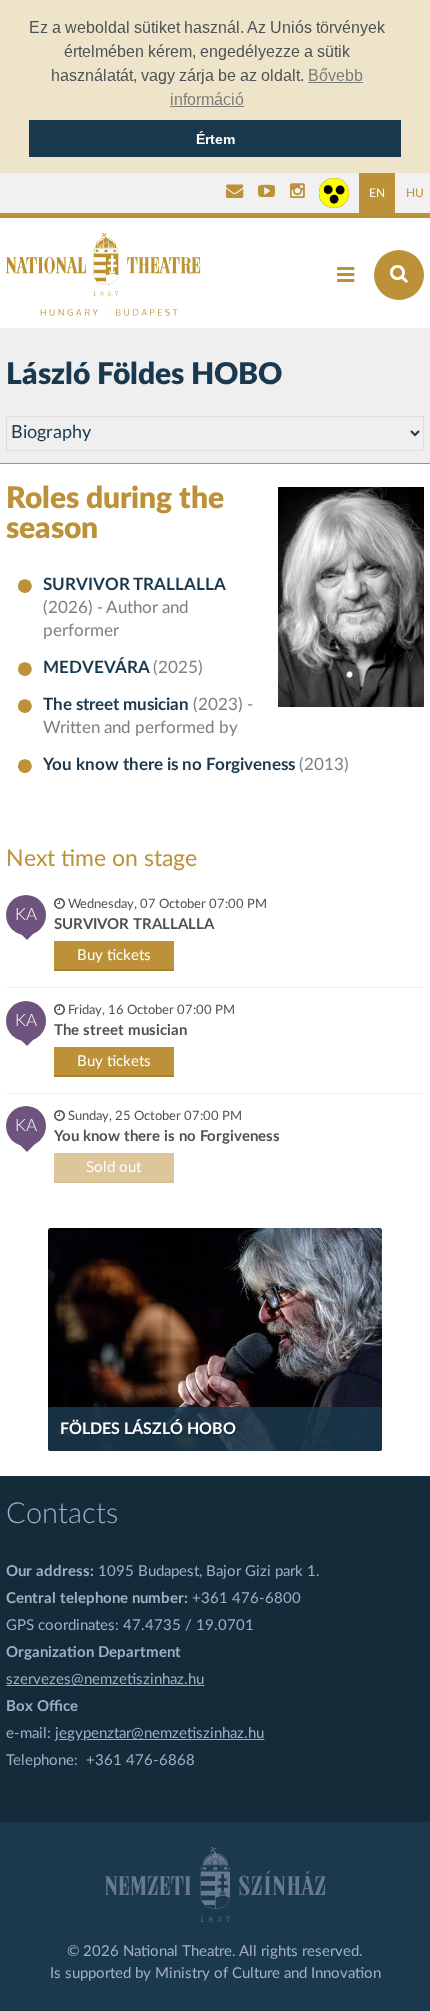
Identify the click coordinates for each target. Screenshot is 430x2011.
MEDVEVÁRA (98, 668)
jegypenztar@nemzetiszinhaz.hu (159, 1733)
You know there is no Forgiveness (171, 765)
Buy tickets (114, 955)
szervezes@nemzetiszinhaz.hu (105, 1679)
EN (377, 193)
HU (415, 193)
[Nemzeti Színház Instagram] (297, 193)
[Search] (399, 275)
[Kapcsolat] (234, 193)
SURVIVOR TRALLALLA (134, 585)
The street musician (118, 705)
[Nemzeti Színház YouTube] (266, 193)
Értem (215, 139)
